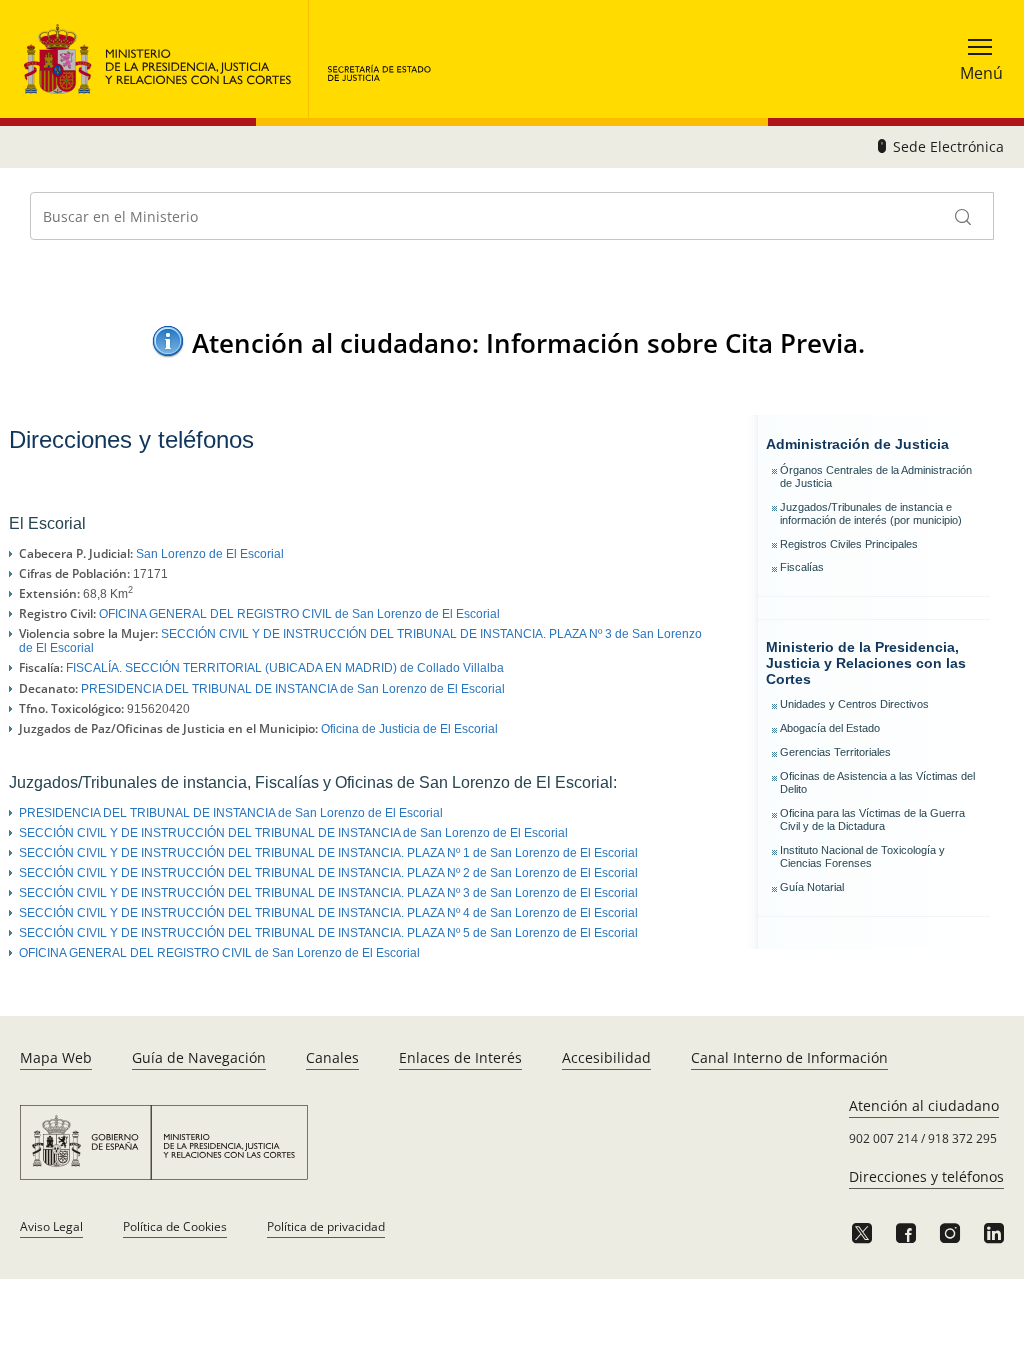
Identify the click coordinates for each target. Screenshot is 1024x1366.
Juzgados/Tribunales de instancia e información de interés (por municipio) (871, 513)
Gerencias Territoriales (835, 752)
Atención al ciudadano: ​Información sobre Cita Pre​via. (528, 343)
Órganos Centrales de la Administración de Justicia (876, 476)
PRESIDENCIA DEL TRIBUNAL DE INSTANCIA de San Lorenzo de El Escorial (293, 689)
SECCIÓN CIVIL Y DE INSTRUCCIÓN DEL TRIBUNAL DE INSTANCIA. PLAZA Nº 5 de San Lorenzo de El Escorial (328, 933)
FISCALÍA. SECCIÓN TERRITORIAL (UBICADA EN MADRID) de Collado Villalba (285, 668)
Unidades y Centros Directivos (854, 704)
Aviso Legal (51, 1226)
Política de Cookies (175, 1226)
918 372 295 (962, 1138)
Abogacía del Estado (830, 728)
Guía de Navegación (199, 1057)
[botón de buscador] (964, 216)
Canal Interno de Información (789, 1057)
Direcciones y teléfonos (926, 1176)
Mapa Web (56, 1057)
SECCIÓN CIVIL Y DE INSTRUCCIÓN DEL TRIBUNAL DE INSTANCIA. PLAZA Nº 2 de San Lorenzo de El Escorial (328, 873)
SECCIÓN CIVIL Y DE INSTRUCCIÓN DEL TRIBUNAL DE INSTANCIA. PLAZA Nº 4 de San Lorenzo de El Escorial (328, 913)
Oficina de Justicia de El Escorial (409, 729)
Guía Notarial (812, 887)
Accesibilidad (606, 1057)
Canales (332, 1057)
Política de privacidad (326, 1226)
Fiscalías (802, 567)
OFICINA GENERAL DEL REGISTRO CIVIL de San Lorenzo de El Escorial (299, 614)
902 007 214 (883, 1138)
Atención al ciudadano (924, 1105)
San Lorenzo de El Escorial (210, 554)
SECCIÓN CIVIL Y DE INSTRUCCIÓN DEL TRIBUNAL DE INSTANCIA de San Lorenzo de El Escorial (293, 833)
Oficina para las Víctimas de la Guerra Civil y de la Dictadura (872, 819)
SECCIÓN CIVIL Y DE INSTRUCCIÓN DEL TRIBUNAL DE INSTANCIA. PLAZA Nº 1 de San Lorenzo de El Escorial (328, 853)
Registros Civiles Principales (849, 544)
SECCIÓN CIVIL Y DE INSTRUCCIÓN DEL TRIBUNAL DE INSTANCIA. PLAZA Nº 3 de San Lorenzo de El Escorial (328, 893)
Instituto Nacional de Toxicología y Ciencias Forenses (862, 856)
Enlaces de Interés (460, 1057)
